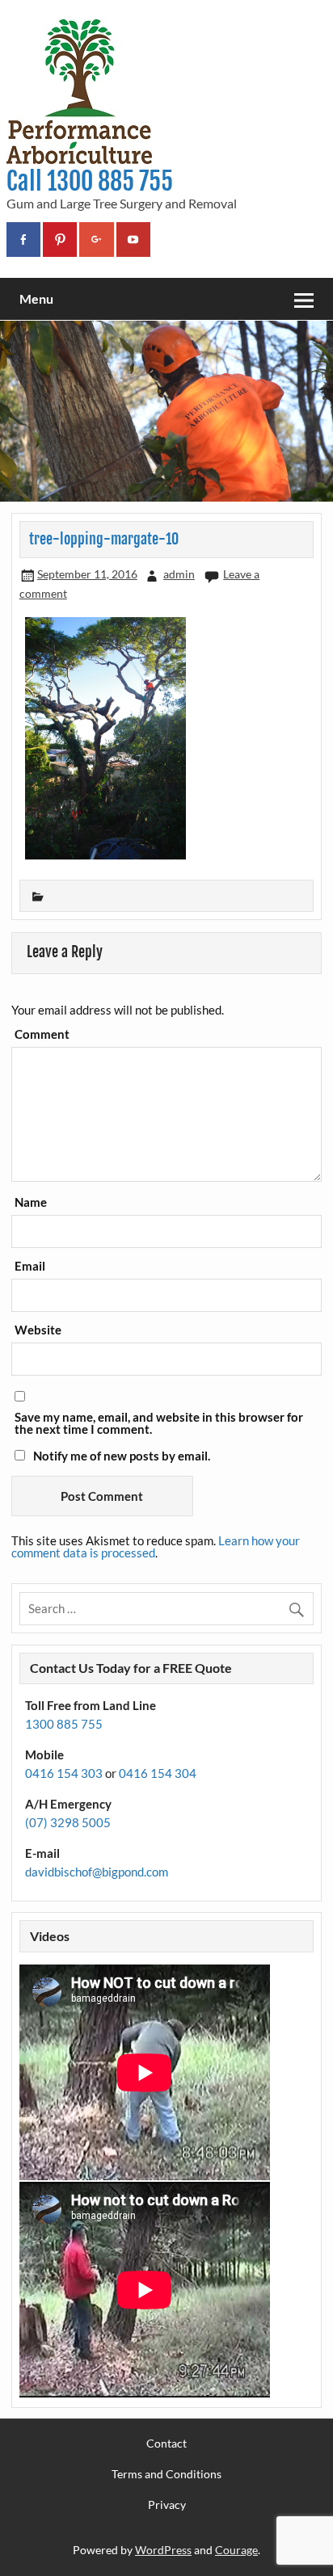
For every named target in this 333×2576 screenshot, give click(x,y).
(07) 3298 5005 (68, 1822)
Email (30, 1266)
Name (31, 1202)
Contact (166, 2444)
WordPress (163, 2550)
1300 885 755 (64, 1724)
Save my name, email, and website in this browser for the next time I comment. (159, 1423)
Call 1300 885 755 (90, 181)
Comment (42, 1034)
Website (38, 1330)
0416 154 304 (158, 1773)
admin (179, 574)
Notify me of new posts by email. (122, 1456)
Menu (36, 298)
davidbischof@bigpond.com (97, 1872)
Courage (236, 2550)
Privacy (167, 2505)
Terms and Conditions (166, 2474)
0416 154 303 (64, 1773)
